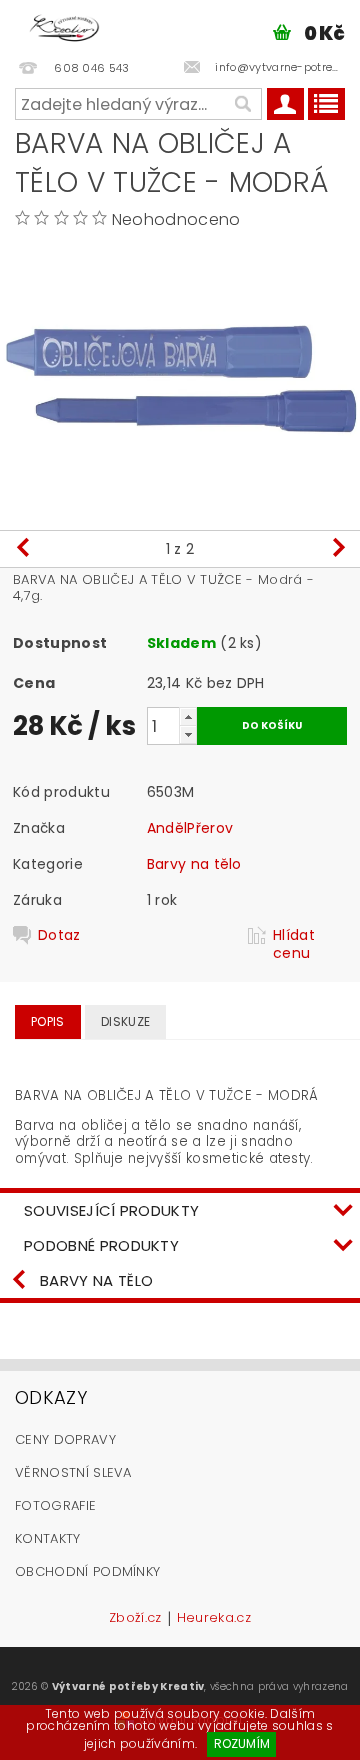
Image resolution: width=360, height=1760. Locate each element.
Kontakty (48, 1538)
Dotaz (59, 935)
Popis (48, 1021)
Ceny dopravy (65, 1439)
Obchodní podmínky (87, 1571)
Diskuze (125, 1021)
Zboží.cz (135, 1619)
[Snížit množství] (188, 734)
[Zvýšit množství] (188, 716)
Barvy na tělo (194, 864)
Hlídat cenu (294, 944)
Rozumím (242, 1743)
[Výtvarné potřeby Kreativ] (64, 26)
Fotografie (55, 1505)
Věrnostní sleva (73, 1472)
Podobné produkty (101, 1245)
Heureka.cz (214, 1619)
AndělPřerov (190, 828)
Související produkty (111, 1210)
